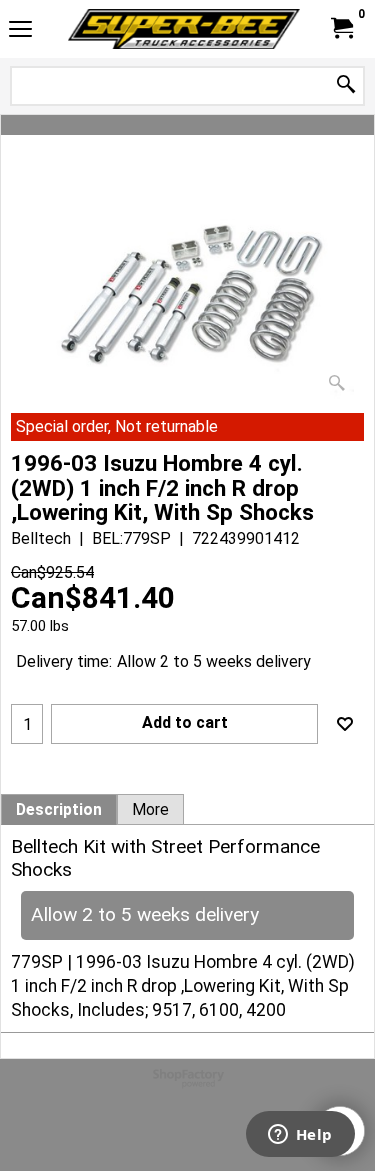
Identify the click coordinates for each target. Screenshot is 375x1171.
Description (59, 810)
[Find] (346, 85)
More (150, 810)
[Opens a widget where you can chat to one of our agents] (300, 1136)
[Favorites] (345, 724)
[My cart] (341, 28)
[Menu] (20, 31)
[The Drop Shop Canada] (184, 29)
